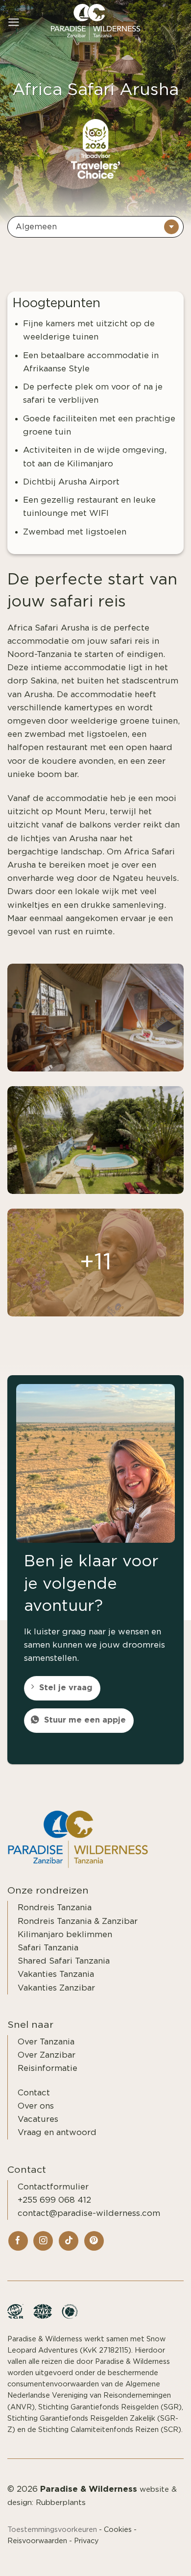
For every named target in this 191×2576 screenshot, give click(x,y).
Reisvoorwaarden (37, 2541)
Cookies (118, 2530)
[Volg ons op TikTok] (69, 2241)
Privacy (86, 2541)
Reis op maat (150, 2557)
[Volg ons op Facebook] (18, 2241)
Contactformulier (53, 2187)
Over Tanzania (46, 2042)
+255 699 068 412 (54, 2200)
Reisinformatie (48, 2068)
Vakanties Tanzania (56, 1974)
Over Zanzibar (47, 2055)
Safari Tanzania (48, 1948)
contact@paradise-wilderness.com (89, 2213)
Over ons (36, 2106)
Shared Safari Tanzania (64, 1961)
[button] (14, 22)
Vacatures (38, 2119)
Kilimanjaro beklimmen (65, 1934)
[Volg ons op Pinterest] (94, 2241)
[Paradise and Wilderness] (95, 22)
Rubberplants (61, 2503)
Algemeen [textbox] (36, 227)
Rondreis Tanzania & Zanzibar (78, 1921)
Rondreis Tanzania (55, 1908)
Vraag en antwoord (57, 2132)
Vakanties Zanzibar (56, 1988)
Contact (34, 2093)
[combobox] (95, 227)
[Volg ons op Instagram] (43, 2241)
